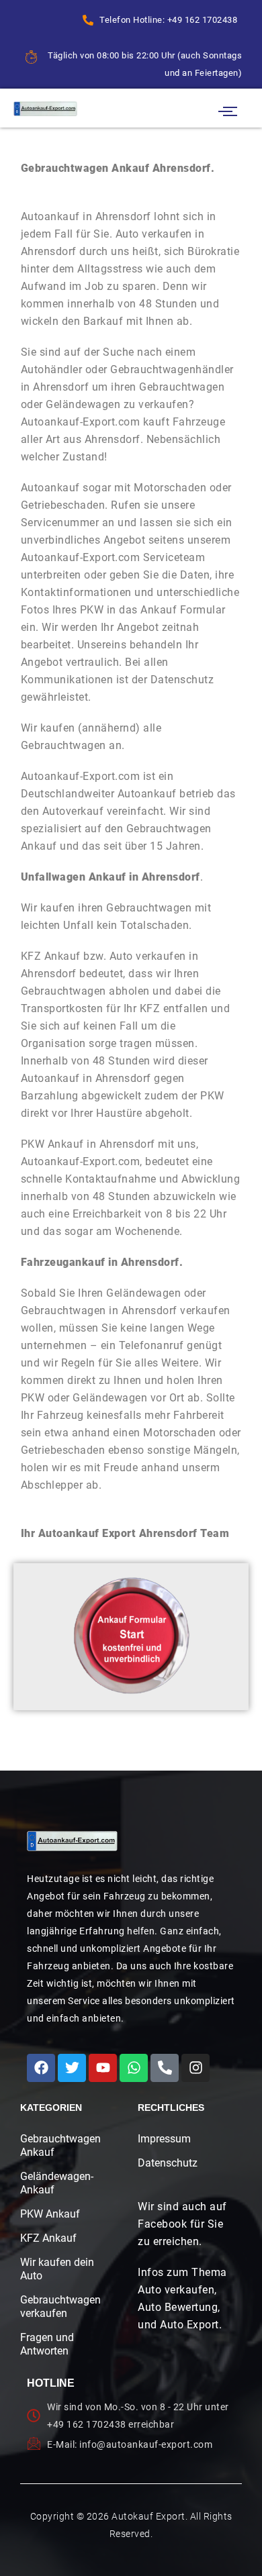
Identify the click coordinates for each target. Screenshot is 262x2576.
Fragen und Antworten (47, 2344)
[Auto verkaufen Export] (72, 1841)
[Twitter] (72, 2068)
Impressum (164, 2139)
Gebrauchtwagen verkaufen (57, 2307)
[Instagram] (195, 2068)
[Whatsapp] (134, 2068)
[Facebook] (41, 2068)
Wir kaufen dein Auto (57, 2269)
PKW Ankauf (50, 2214)
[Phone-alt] (165, 2068)
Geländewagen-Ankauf (57, 2183)
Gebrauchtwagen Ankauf (57, 2145)
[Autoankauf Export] (45, 108)
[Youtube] (103, 2068)
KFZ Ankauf (48, 2238)
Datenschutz (168, 2163)
